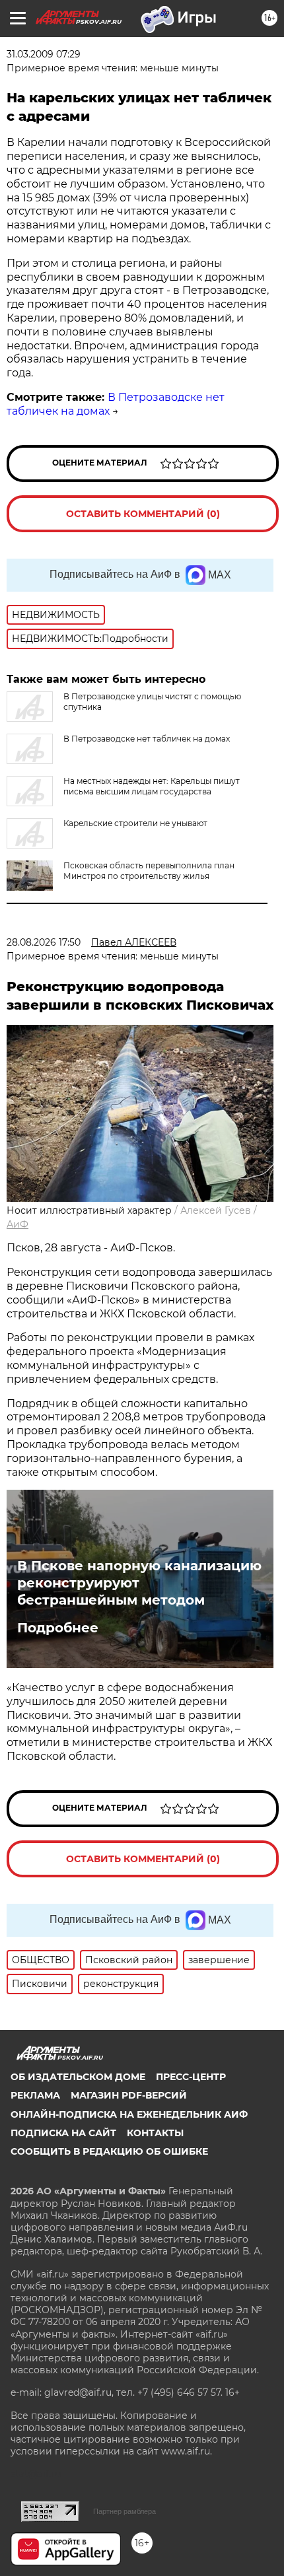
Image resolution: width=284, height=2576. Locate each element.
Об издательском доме (78, 2077)
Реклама (35, 2095)
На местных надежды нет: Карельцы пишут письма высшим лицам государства (152, 786)
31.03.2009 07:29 (44, 54)
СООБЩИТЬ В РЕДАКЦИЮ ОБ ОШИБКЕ (109, 2151)
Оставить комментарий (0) (143, 514)
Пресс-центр (191, 2077)
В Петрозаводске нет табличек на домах (147, 739)
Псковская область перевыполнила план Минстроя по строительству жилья (149, 871)
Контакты (155, 2133)
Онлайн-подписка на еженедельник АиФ (129, 2114)
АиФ (18, 1224)
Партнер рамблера (124, 2511)
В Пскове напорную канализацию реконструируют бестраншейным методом (139, 1583)
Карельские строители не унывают (135, 823)
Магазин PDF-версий (129, 2095)
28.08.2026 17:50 (44, 942)
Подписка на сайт (63, 2133)
